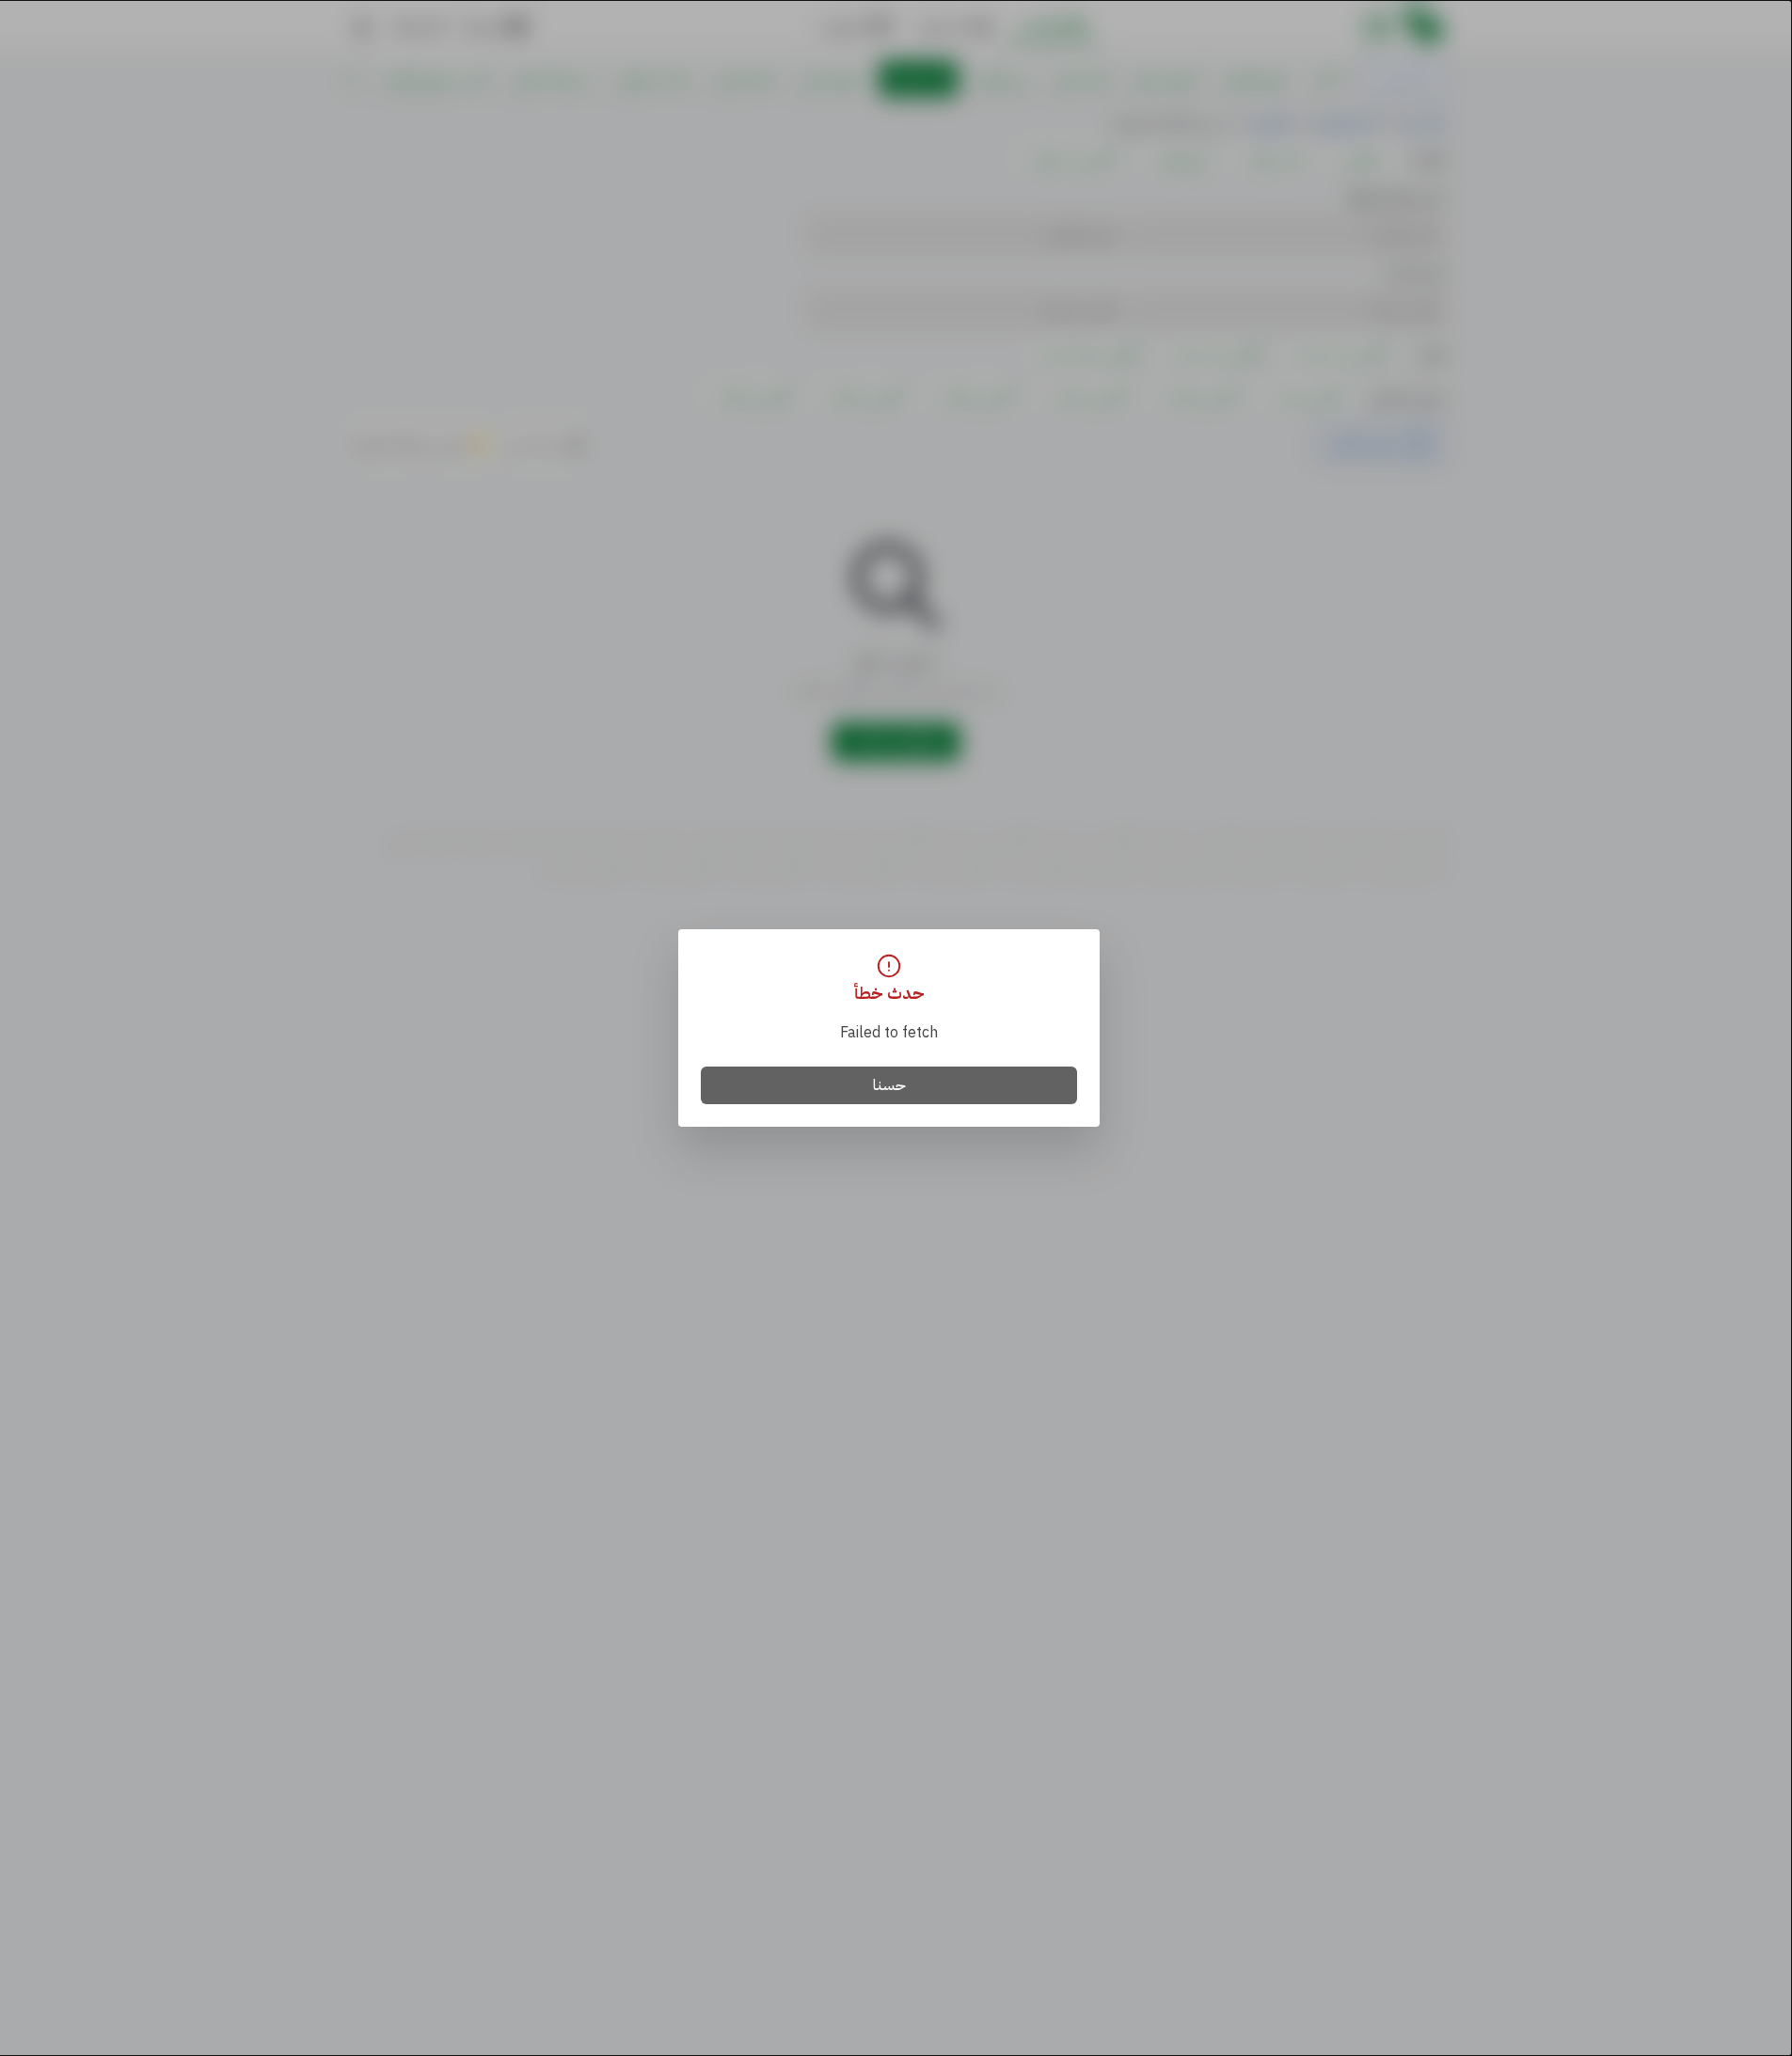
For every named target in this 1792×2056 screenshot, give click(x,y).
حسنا (889, 1085)
